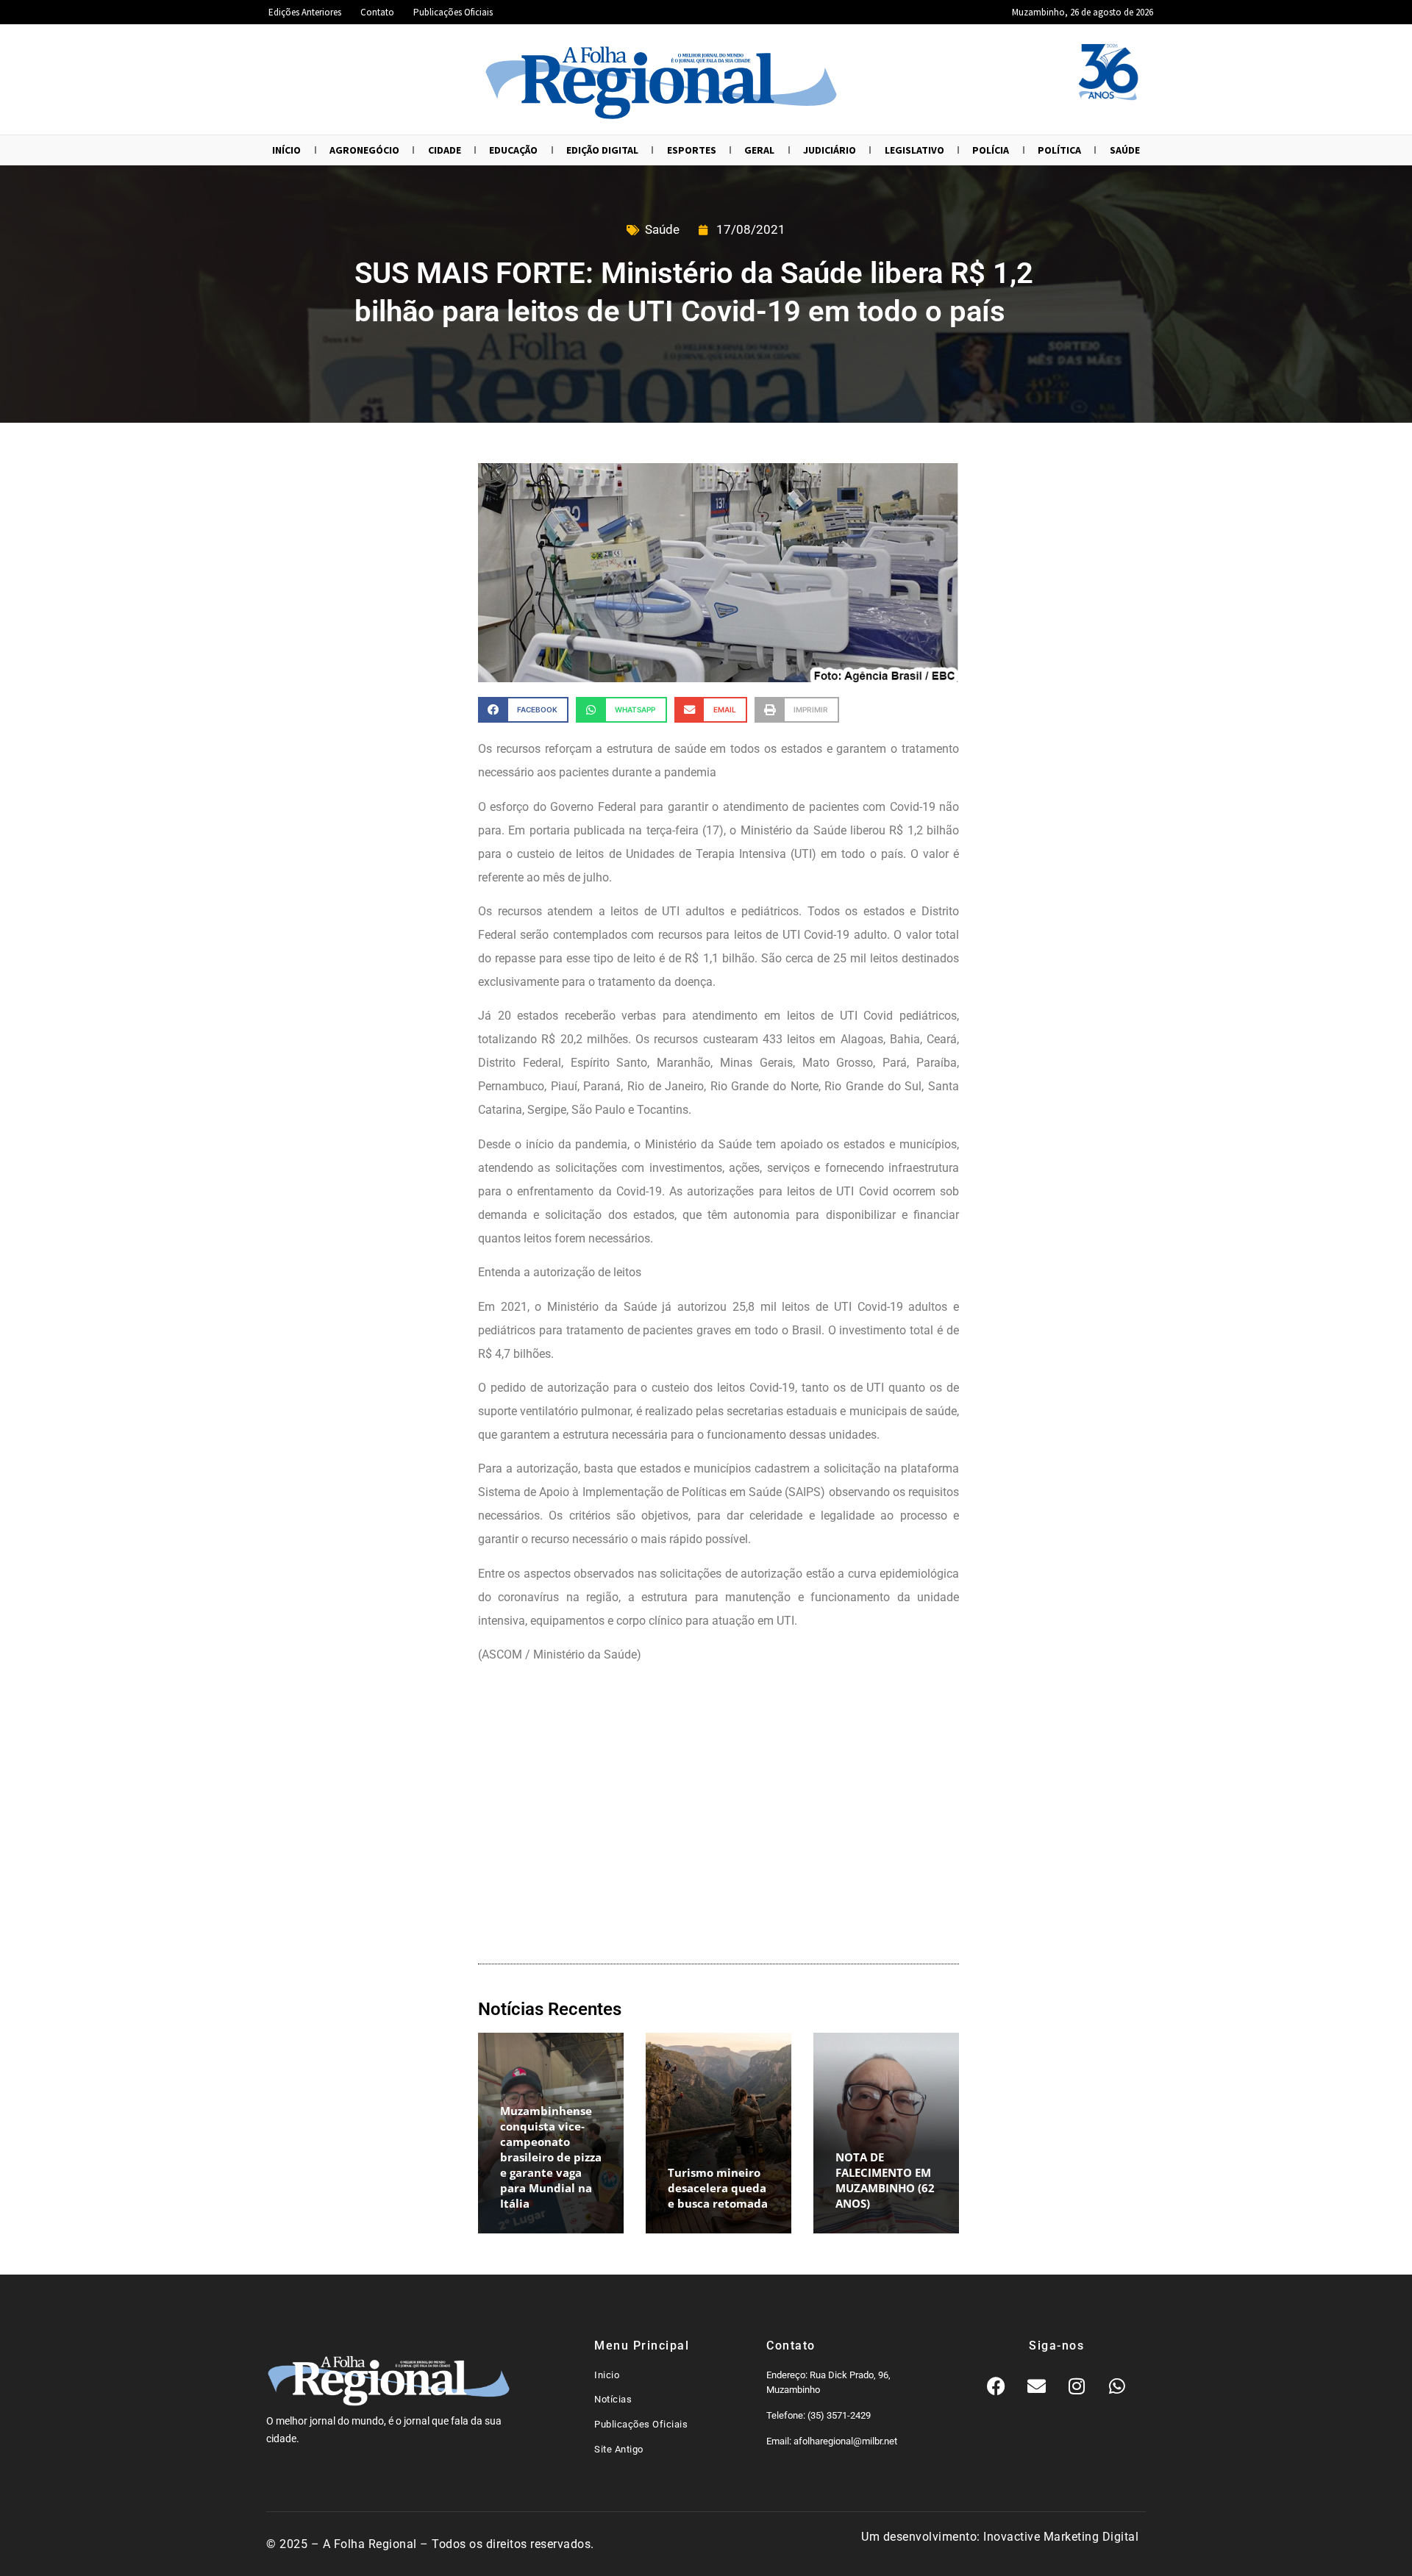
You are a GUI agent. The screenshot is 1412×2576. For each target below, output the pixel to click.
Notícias (613, 2399)
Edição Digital (602, 150)
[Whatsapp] (1117, 2386)
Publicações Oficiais (453, 12)
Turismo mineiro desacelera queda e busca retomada (718, 2188)
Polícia (991, 150)
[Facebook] (996, 2386)
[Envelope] (1036, 2386)
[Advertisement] (719, 1817)
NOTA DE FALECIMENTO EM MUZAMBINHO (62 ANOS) (885, 2180)
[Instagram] (1077, 2386)
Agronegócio (364, 150)
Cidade (445, 150)
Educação (513, 150)
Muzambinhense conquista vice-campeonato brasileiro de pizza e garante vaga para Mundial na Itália (551, 2157)
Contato (377, 12)
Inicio (607, 2375)
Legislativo (914, 150)
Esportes (692, 150)
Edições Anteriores (305, 12)
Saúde (1125, 150)
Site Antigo (619, 2449)
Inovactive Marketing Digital (1061, 2537)
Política (1059, 150)
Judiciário (830, 150)
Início (286, 150)
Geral (759, 150)
